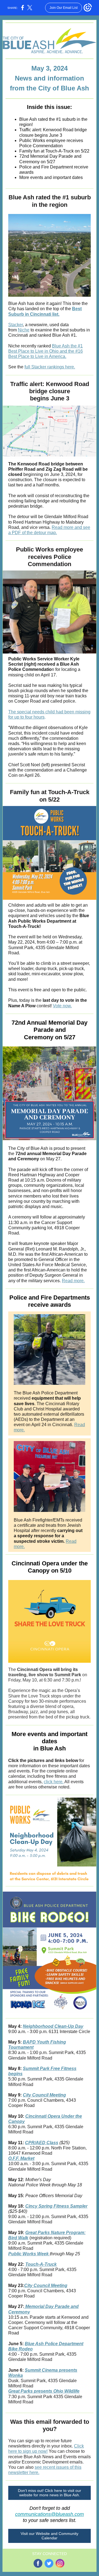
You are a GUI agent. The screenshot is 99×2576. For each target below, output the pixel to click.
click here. (54, 1782)
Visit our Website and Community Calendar (50, 2536)
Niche (24, 330)
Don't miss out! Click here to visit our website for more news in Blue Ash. (50, 2493)
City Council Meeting (44, 2095)
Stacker (16, 325)
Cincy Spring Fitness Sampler (56, 2206)
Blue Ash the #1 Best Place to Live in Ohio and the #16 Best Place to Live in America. (46, 351)
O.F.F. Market (21, 2158)
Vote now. (62, 1006)
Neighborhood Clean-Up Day (53, 2026)
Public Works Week (29, 2254)
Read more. (73, 1281)
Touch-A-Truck (41, 2264)
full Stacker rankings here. (50, 367)
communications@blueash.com (50, 2514)
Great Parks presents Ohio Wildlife (44, 2391)
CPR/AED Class (42, 2143)
